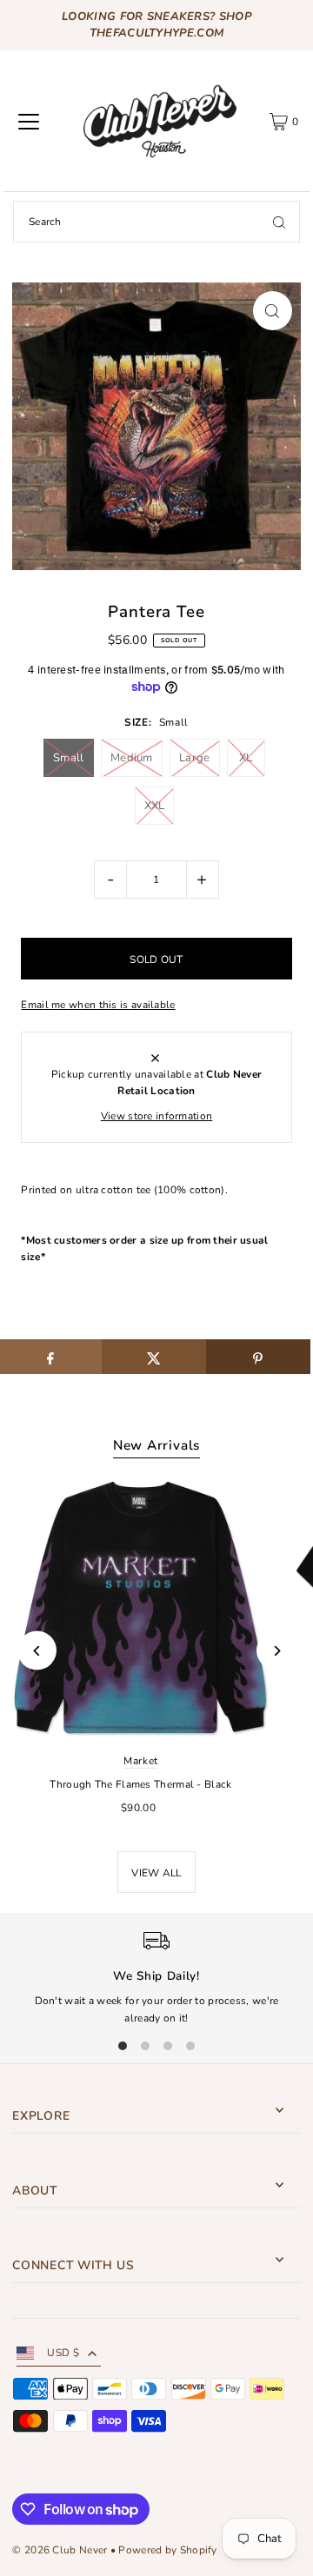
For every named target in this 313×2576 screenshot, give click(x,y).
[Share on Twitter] (154, 1357)
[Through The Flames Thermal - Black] (141, 1608)
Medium (132, 758)
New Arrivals (156, 1445)
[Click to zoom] (273, 311)
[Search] (279, 222)
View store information (157, 1116)
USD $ (63, 2353)
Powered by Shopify (167, 2550)
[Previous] (37, 1651)
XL (246, 758)
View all (156, 1873)
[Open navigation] (29, 122)
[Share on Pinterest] (258, 1357)
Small (69, 758)
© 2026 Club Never (60, 2550)
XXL (155, 806)
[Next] (276, 1651)
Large (195, 758)
